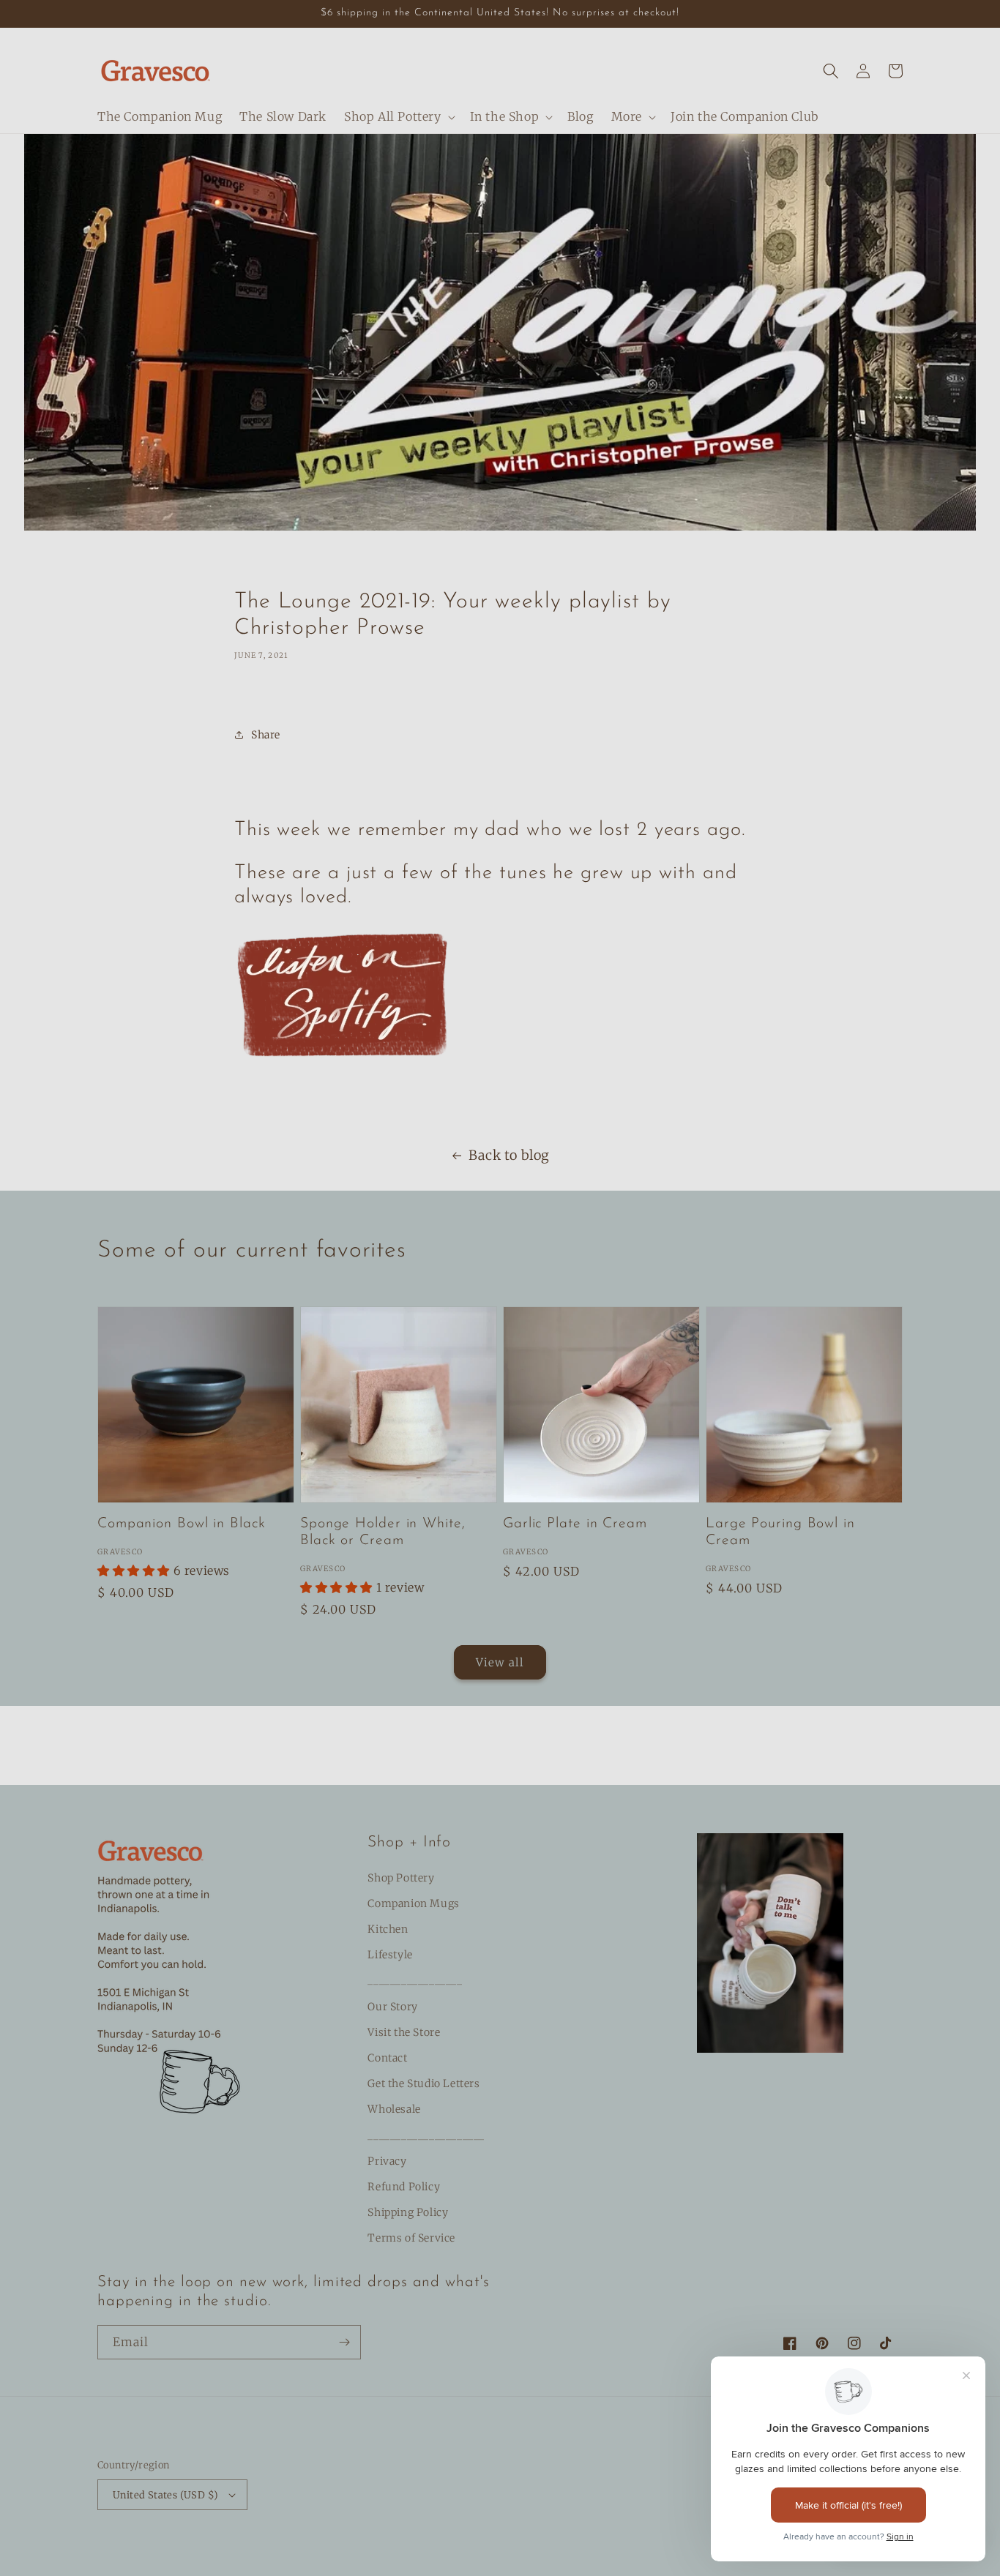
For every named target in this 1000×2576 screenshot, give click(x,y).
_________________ (415, 1980)
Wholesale (394, 2109)
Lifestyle (390, 1955)
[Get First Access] (344, 2342)
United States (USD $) (165, 2495)
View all (500, 1662)
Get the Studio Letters (423, 2083)
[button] (398, 117)
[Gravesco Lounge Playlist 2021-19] (344, 1074)
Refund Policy (404, 2187)
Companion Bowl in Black (182, 1524)
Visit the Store (404, 2032)
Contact (387, 2058)
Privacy (387, 2161)
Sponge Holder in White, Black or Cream (383, 1532)
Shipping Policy (408, 2212)
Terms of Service (411, 2238)
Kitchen (388, 1929)
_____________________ (426, 2135)
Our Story (392, 2007)
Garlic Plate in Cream (575, 1524)
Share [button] (266, 735)
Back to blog (509, 1155)
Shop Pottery (401, 1878)
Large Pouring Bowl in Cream (780, 1532)
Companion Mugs (413, 1903)
